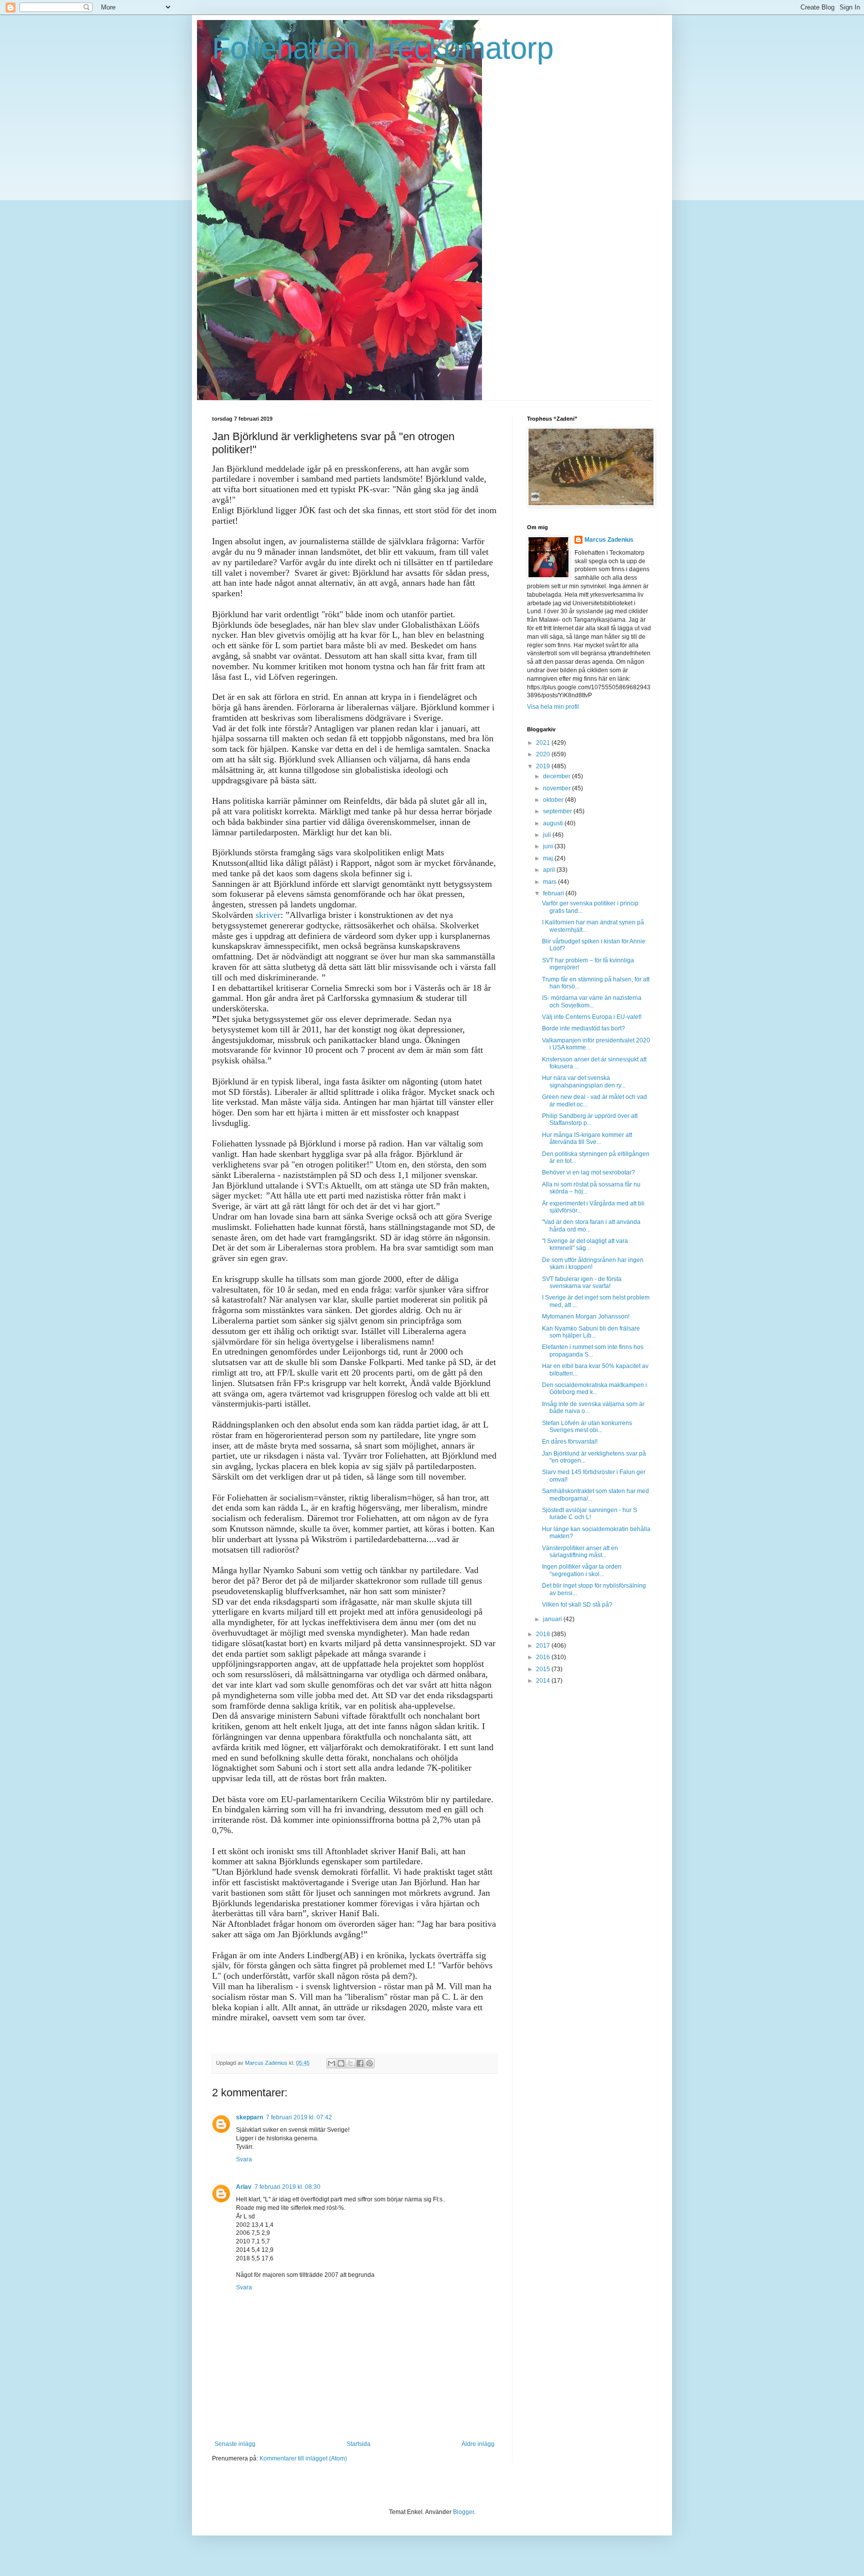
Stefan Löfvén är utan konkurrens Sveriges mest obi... (587, 1427)
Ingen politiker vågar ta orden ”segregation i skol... (582, 1570)
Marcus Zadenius (609, 540)
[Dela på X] (350, 2063)
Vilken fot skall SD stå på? (577, 1605)
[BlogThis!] (341, 2063)
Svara (244, 2159)
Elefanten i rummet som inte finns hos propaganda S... (593, 1351)
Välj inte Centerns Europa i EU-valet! (592, 1017)
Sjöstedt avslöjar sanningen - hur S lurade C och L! (589, 1514)
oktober (554, 800)
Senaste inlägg (235, 2444)
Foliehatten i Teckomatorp (383, 48)
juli (548, 835)
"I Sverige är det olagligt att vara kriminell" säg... (585, 1244)
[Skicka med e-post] (331, 2063)
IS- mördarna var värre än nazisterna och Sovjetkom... (592, 1001)
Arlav (244, 2187)
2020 (544, 754)
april (550, 870)
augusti (554, 823)
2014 (544, 1681)
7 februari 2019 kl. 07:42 (299, 2117)
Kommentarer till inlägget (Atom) (303, 2458)
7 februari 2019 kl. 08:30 (287, 2187)
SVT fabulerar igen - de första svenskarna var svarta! (582, 1282)
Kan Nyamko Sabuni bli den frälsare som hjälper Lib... (591, 1332)
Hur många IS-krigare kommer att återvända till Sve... (587, 1138)
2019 (544, 766)
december (557, 776)
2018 (544, 1634)
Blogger (463, 2512)
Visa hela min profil (553, 707)
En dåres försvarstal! (570, 1442)
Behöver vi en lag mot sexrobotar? (588, 1172)
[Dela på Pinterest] (369, 2063)
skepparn (249, 2117)
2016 (544, 1657)
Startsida (358, 2444)
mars (550, 882)
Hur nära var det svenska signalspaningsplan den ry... (584, 1081)
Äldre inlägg (478, 2444)
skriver (268, 915)
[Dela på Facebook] (360, 2063)
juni (549, 846)
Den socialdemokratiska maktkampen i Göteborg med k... (594, 1389)
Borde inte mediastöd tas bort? (583, 1028)
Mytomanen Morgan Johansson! (586, 1317)
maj (549, 858)
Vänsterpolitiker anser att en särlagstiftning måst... (580, 1552)
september (558, 811)
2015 (544, 1669)
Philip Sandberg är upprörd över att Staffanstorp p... (590, 1119)
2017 (544, 1646)
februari (554, 893)
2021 (544, 743)
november (557, 788)
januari (553, 1619)
